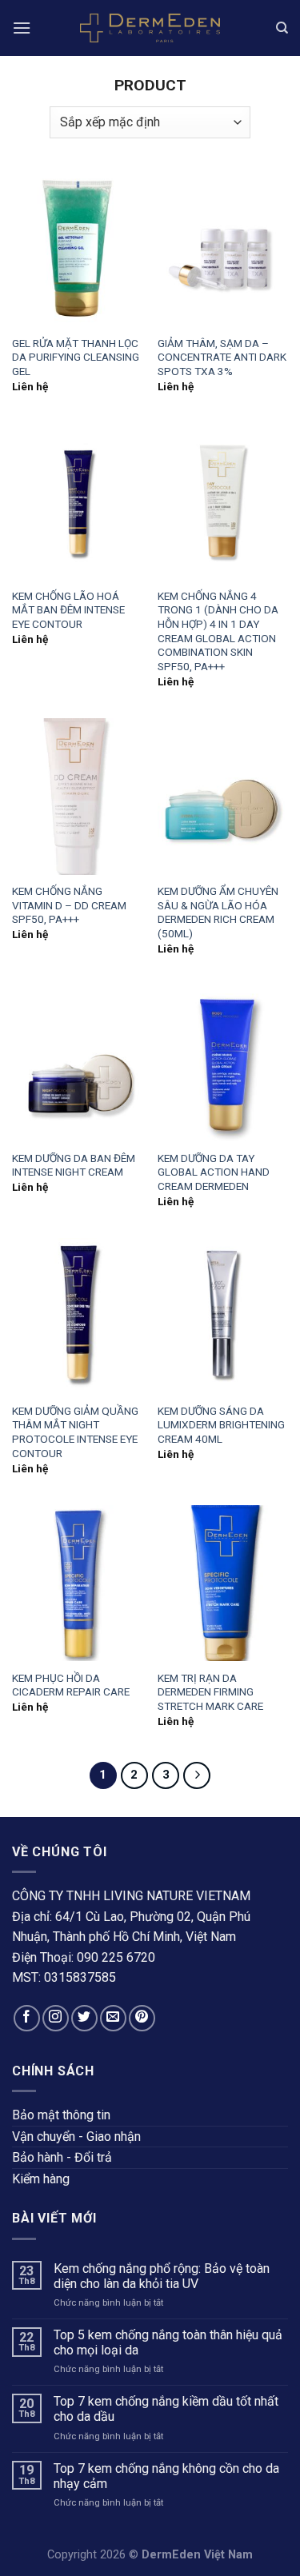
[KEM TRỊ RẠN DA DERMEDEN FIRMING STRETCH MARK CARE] (223, 1583)
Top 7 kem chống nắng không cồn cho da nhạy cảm (166, 2476)
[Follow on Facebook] (27, 2018)
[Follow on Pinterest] (142, 2018)
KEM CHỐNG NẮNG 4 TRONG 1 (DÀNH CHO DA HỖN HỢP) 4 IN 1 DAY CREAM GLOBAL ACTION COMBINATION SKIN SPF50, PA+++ (218, 631)
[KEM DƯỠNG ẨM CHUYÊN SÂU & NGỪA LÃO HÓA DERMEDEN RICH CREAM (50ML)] (223, 796)
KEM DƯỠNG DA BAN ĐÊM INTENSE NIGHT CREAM (74, 1165)
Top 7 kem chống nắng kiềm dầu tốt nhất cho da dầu (166, 2409)
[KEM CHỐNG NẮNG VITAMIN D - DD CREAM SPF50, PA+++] (77, 796)
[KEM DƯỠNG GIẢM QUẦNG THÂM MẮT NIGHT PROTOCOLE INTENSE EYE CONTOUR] (77, 1316)
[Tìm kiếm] (282, 28)
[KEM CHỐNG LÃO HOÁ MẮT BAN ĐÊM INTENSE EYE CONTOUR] (77, 501)
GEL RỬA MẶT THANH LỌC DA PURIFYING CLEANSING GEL (76, 357)
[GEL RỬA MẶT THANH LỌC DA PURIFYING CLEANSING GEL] (77, 248)
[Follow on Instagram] (56, 2018)
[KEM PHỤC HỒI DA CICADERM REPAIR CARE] (77, 1583)
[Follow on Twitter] (84, 2018)
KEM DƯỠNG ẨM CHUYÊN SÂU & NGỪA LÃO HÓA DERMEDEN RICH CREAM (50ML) (218, 912)
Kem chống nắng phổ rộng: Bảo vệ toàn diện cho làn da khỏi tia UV (162, 2276)
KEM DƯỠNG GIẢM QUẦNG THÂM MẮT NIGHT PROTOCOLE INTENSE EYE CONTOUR (75, 1432)
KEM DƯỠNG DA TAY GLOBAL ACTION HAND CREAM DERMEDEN (214, 1172)
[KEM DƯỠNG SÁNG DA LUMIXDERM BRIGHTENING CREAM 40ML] (223, 1316)
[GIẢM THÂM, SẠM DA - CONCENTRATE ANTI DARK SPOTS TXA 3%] (223, 248)
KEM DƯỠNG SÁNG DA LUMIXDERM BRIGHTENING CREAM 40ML (221, 1425)
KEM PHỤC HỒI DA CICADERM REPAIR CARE (71, 1685)
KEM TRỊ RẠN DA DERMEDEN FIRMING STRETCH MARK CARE (210, 1692)
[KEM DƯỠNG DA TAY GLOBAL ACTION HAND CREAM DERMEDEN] (223, 1063)
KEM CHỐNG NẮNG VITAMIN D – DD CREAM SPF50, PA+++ (69, 905)
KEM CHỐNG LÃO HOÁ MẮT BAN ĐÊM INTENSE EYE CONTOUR (68, 610)
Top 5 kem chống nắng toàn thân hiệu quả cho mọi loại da (168, 2342)
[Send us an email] (113, 2018)
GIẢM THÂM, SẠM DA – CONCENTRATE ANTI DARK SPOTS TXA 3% (222, 357)
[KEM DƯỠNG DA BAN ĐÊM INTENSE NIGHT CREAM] (77, 1063)
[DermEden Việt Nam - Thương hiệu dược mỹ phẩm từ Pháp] (150, 28)
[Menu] (22, 28)
